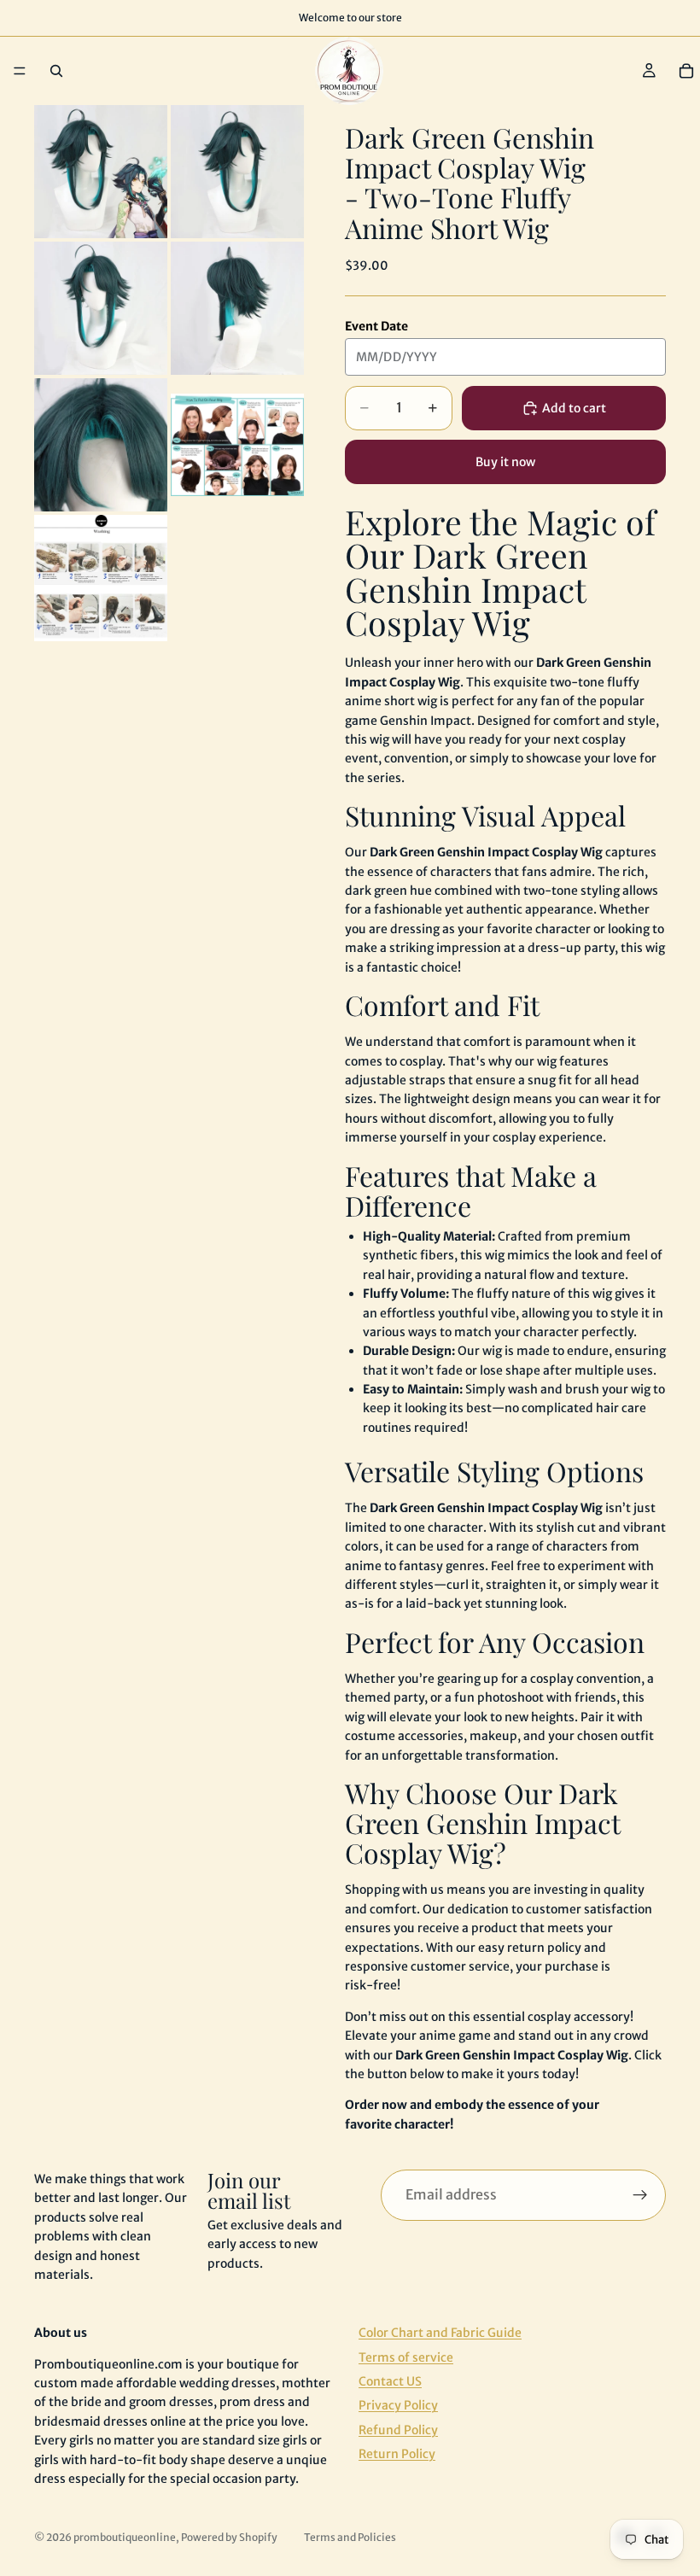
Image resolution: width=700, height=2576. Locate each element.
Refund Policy (398, 2430)
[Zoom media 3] (101, 308)
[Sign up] (640, 2195)
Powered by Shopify (229, 2537)
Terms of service (406, 2357)
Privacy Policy (398, 2405)
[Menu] (20, 71)
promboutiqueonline (125, 2537)
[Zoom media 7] (101, 578)
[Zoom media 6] (237, 445)
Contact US (390, 2381)
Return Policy (397, 2454)
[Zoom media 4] (237, 308)
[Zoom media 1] (101, 172)
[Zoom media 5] (101, 445)
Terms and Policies (350, 2537)
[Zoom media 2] (237, 172)
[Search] (56, 71)
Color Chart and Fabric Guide (440, 2333)
